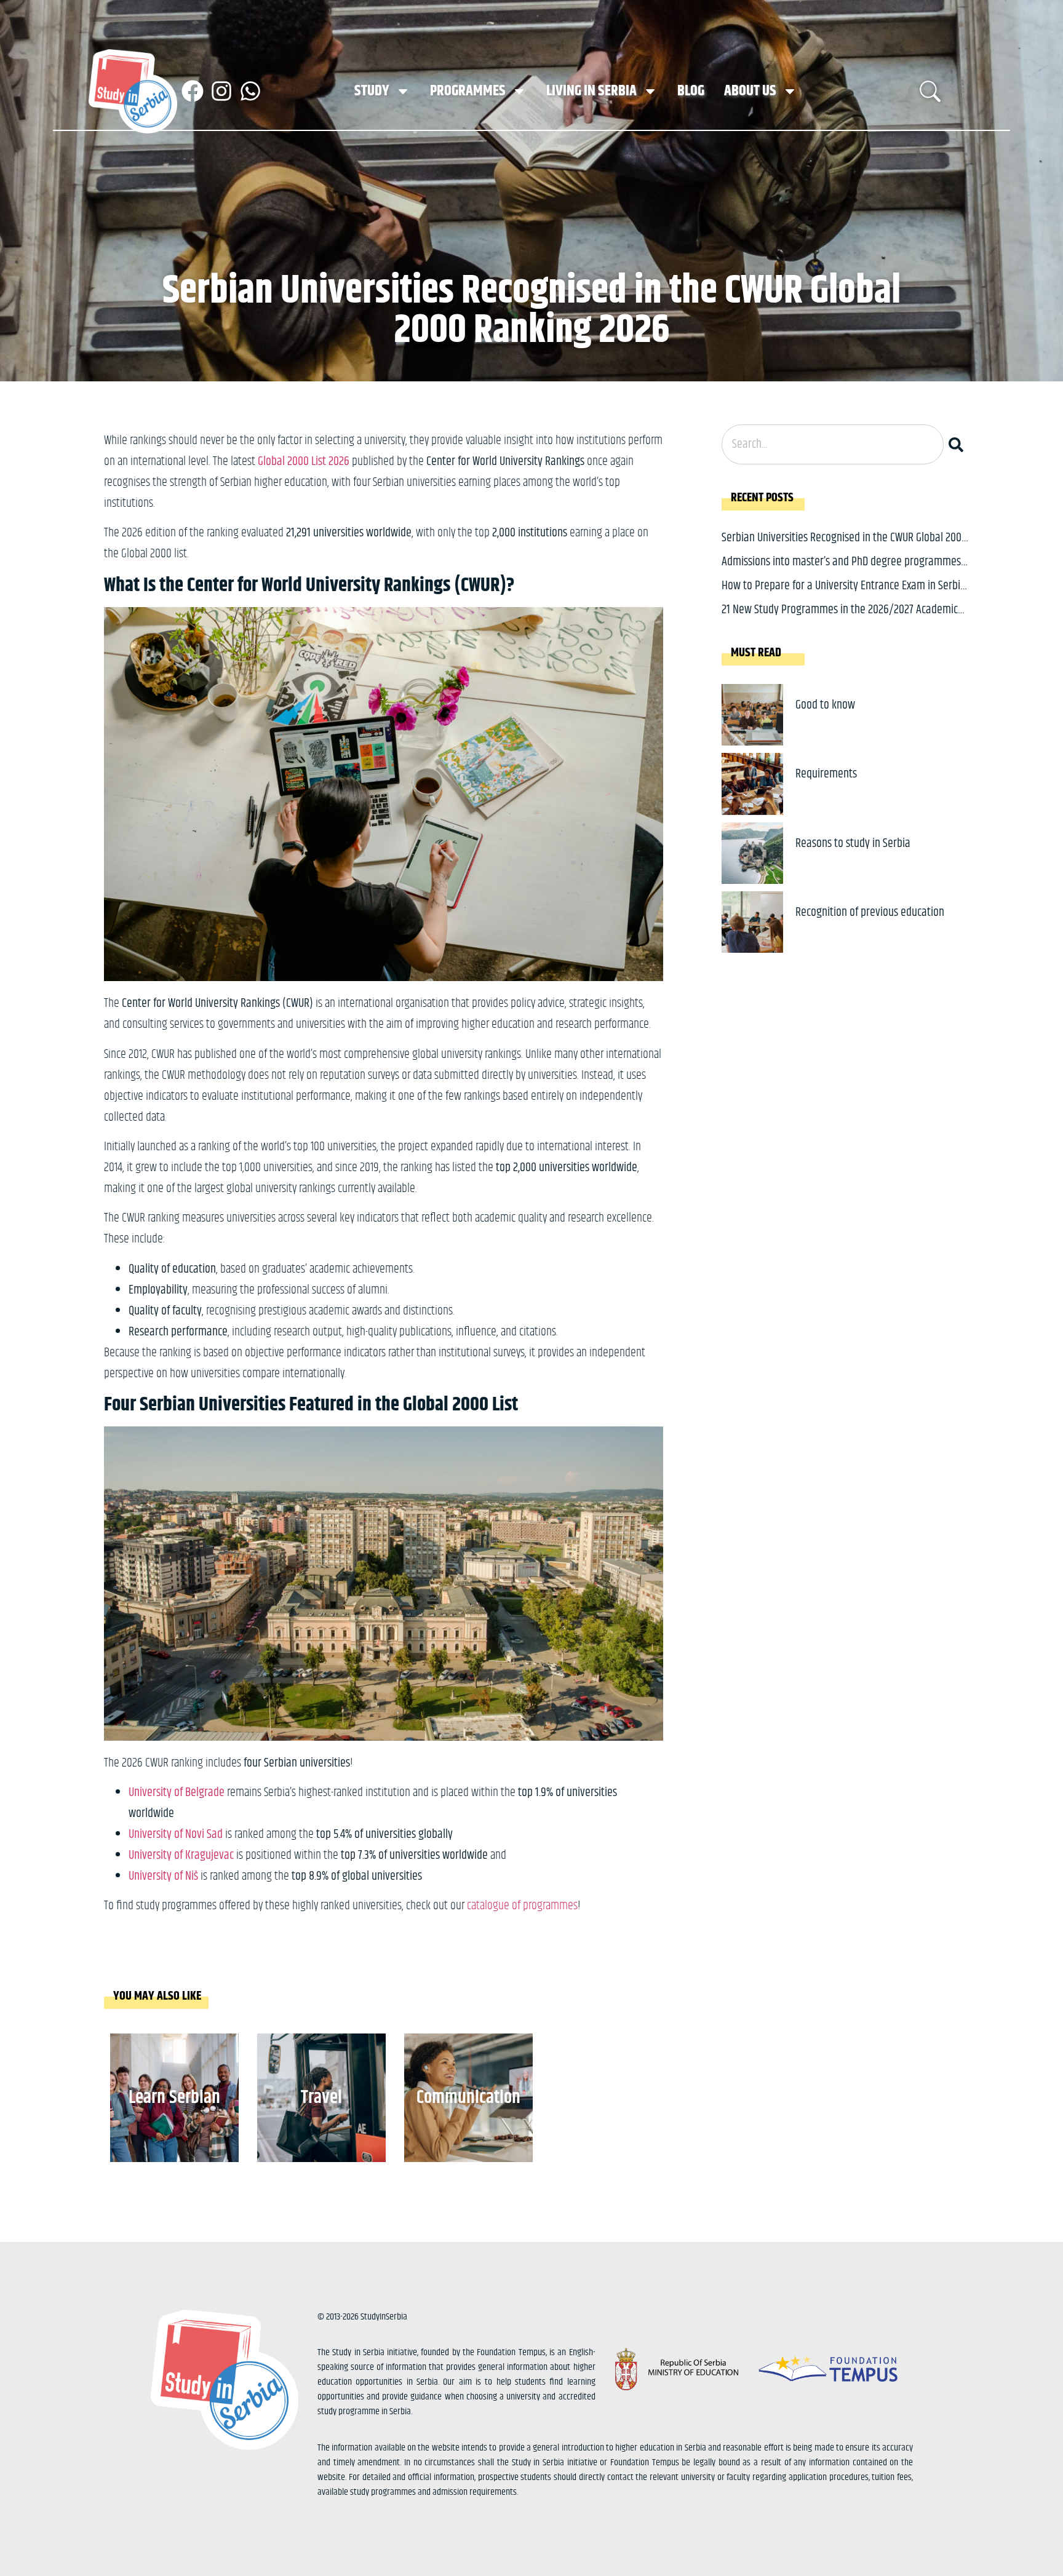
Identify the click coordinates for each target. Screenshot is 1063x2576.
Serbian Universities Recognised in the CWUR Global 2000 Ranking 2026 (844, 547)
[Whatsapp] (250, 91)
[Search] (958, 444)
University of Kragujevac (181, 1855)
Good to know (825, 705)
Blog (691, 91)
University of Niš (163, 1876)
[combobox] (833, 444)
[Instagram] (221, 91)
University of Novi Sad (176, 1835)
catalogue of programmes (522, 1906)
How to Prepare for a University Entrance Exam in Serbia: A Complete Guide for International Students (845, 595)
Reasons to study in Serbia (853, 844)
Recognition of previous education (870, 912)
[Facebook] (193, 91)
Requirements (826, 774)
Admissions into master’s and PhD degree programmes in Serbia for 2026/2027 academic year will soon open (841, 571)
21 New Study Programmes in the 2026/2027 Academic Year (840, 619)
